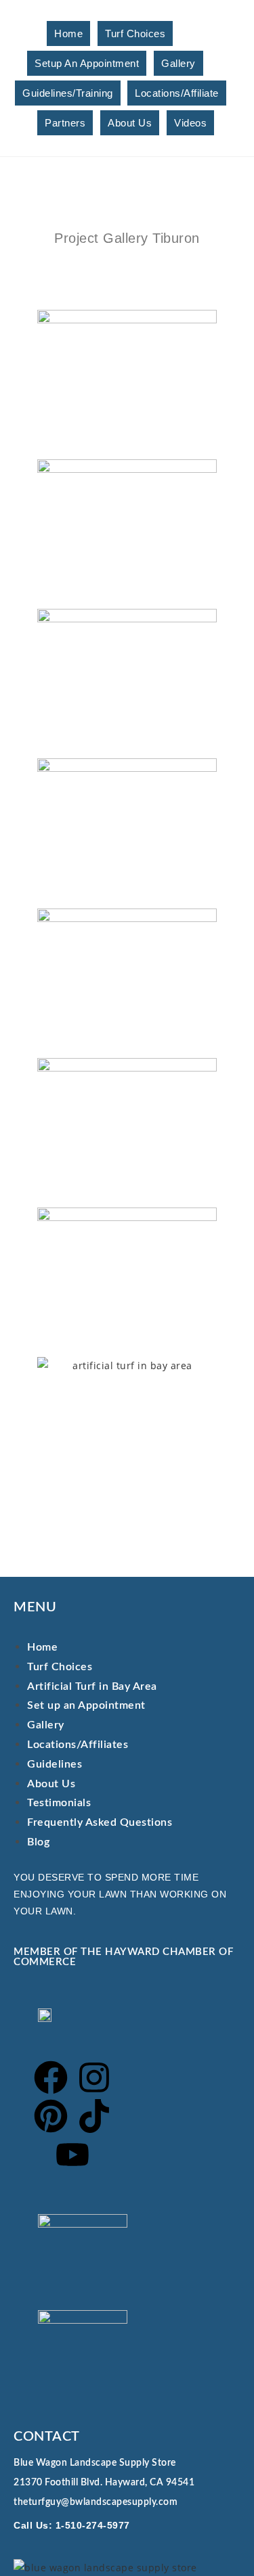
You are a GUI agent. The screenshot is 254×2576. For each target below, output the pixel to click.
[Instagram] (94, 2077)
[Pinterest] (51, 2116)
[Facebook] (51, 2077)
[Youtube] (72, 2155)
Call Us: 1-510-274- (60, 2525)
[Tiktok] (94, 2116)
